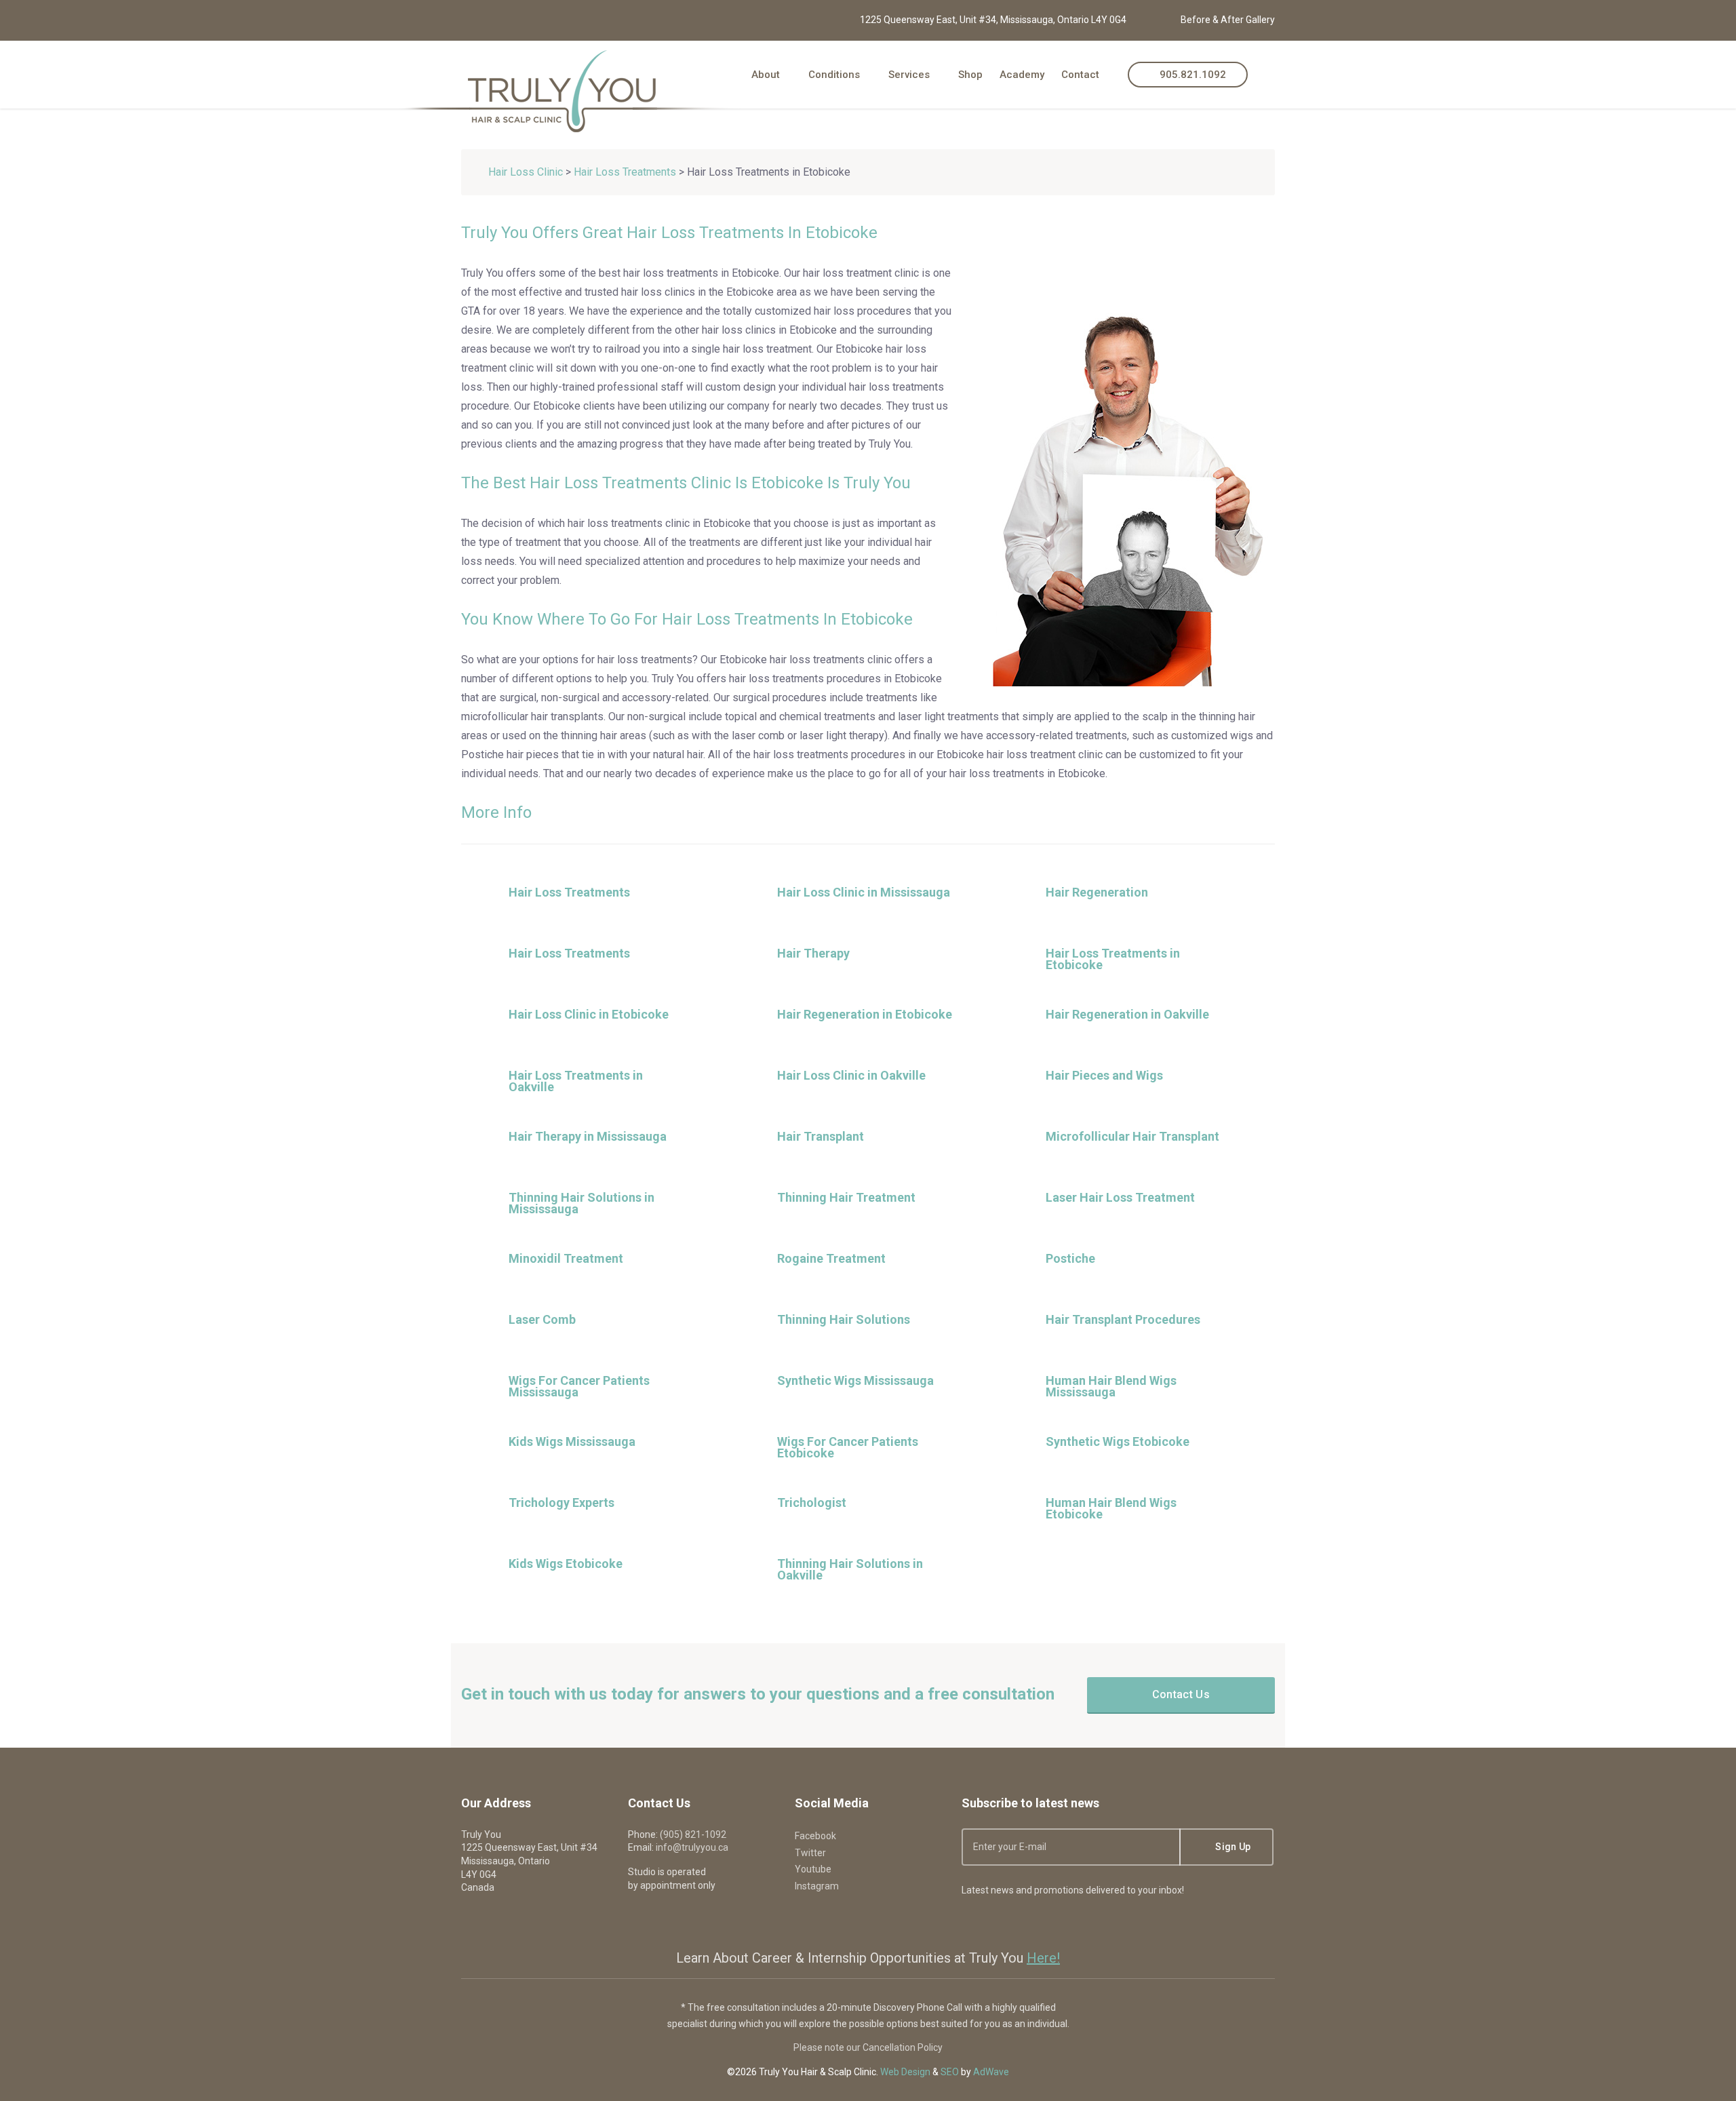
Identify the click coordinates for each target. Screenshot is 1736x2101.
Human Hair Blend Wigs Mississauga (1111, 1386)
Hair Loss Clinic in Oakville (851, 1075)
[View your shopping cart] (1270, 74)
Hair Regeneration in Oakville (1127, 1014)
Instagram (817, 1886)
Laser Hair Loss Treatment (1120, 1197)
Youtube (813, 1869)
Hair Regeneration (1097, 892)
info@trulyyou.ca (692, 1847)
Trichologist (812, 1503)
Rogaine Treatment (831, 1258)
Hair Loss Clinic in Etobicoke (589, 1014)
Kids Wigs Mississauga (572, 1441)
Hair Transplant (821, 1136)
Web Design (905, 2072)
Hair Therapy (813, 953)
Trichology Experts (561, 1503)
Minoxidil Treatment (566, 1258)
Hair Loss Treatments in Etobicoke (1113, 959)
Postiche (1070, 1258)
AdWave (991, 2072)
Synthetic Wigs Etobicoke (1118, 1441)
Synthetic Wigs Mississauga (855, 1380)
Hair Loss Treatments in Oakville (576, 1081)
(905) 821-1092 (693, 1834)
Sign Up (1232, 1847)
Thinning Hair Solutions (844, 1319)
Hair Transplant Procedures (1123, 1319)
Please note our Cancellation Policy (868, 2047)
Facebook (815, 1836)
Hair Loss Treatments (625, 172)
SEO (950, 2072)
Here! (1043, 1958)
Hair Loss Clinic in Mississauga (864, 892)
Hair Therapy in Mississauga (588, 1136)
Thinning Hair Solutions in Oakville (850, 1569)
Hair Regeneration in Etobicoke (865, 1014)
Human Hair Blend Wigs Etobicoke (1111, 1508)
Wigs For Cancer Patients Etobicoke (848, 1447)
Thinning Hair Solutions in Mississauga (581, 1203)
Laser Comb (542, 1319)
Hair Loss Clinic (526, 172)
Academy (1022, 75)
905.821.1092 (1191, 75)
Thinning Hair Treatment (846, 1197)
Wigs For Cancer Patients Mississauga (579, 1386)
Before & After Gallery (1228, 20)
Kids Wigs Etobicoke (566, 1564)
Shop (970, 75)
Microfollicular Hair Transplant (1132, 1136)
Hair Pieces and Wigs (1104, 1075)
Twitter (810, 1853)
